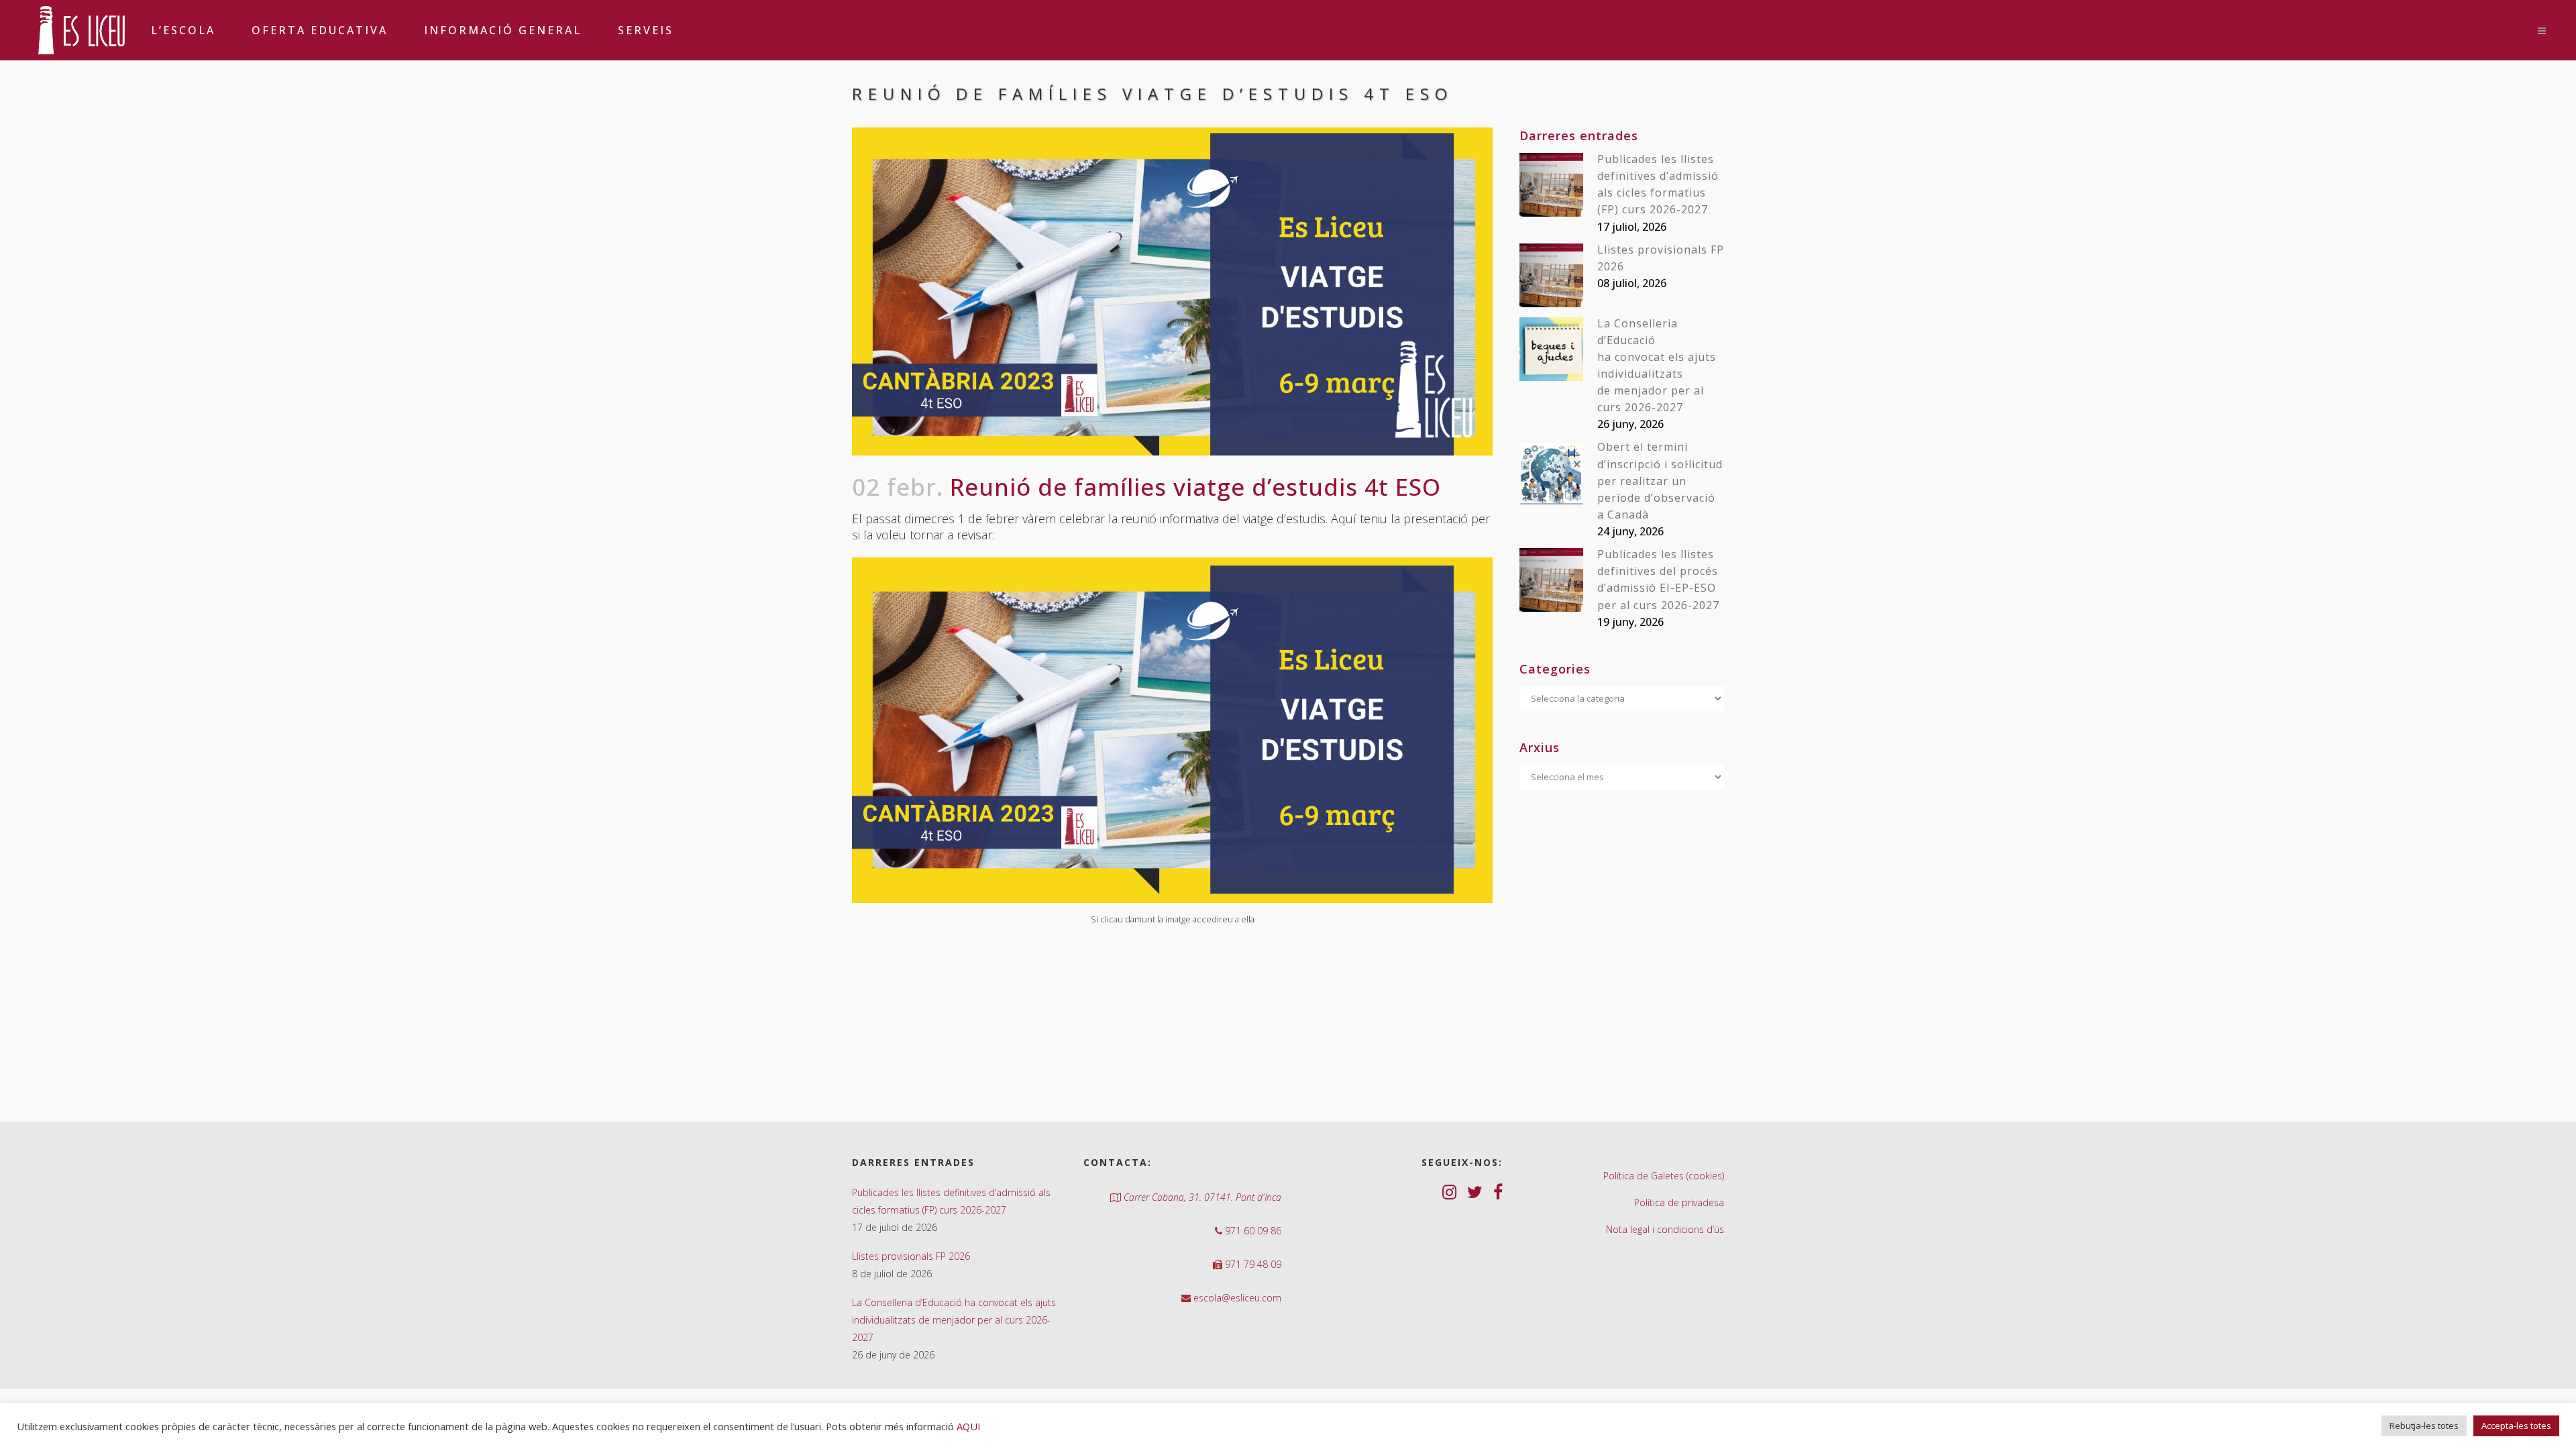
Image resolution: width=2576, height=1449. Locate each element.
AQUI (968, 1426)
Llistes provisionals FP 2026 (911, 1256)
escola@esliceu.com (1236, 1298)
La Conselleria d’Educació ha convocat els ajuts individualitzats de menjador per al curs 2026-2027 (954, 1320)
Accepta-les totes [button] (2516, 1426)
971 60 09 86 (1252, 1231)
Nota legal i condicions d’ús (1665, 1229)
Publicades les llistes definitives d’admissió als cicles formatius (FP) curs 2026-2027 (951, 1201)
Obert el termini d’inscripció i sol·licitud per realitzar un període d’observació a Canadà (1660, 481)
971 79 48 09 (1252, 1264)
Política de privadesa (1679, 1202)
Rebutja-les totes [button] (2424, 1426)
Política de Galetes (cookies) (1664, 1176)
